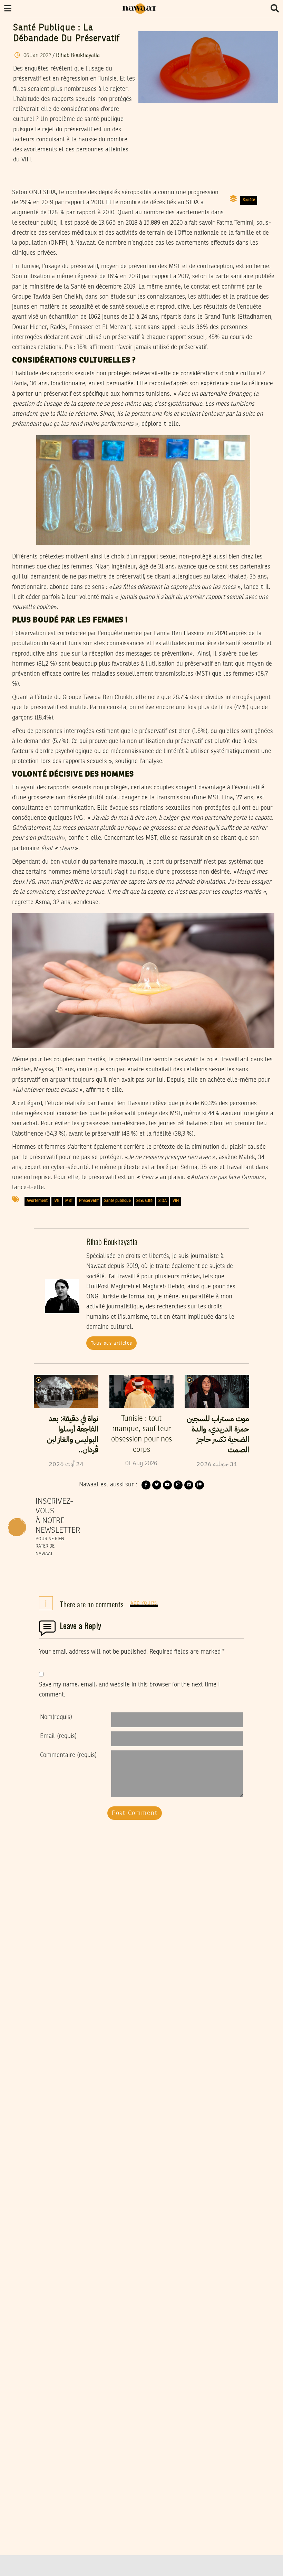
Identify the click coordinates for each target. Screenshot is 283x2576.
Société (249, 200)
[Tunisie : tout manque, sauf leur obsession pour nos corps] (142, 1391)
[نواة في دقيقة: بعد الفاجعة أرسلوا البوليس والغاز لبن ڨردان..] (66, 1391)
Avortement (37, 1201)
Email (58, 1736)
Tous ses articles (112, 1343)
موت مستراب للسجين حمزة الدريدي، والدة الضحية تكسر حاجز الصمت (218, 1434)
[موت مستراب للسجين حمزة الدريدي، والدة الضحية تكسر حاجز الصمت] (217, 1391)
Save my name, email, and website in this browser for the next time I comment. (129, 1690)
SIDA (163, 1201)
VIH (176, 1201)
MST (69, 1201)
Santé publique (118, 1201)
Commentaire (68, 1755)
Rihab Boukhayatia (78, 56)
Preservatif (89, 1201)
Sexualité (144, 1201)
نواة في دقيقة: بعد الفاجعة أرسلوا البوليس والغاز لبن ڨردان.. (73, 1434)
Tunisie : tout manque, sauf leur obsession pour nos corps (141, 1434)
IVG (56, 1201)
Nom (56, 1717)
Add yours (144, 1603)
